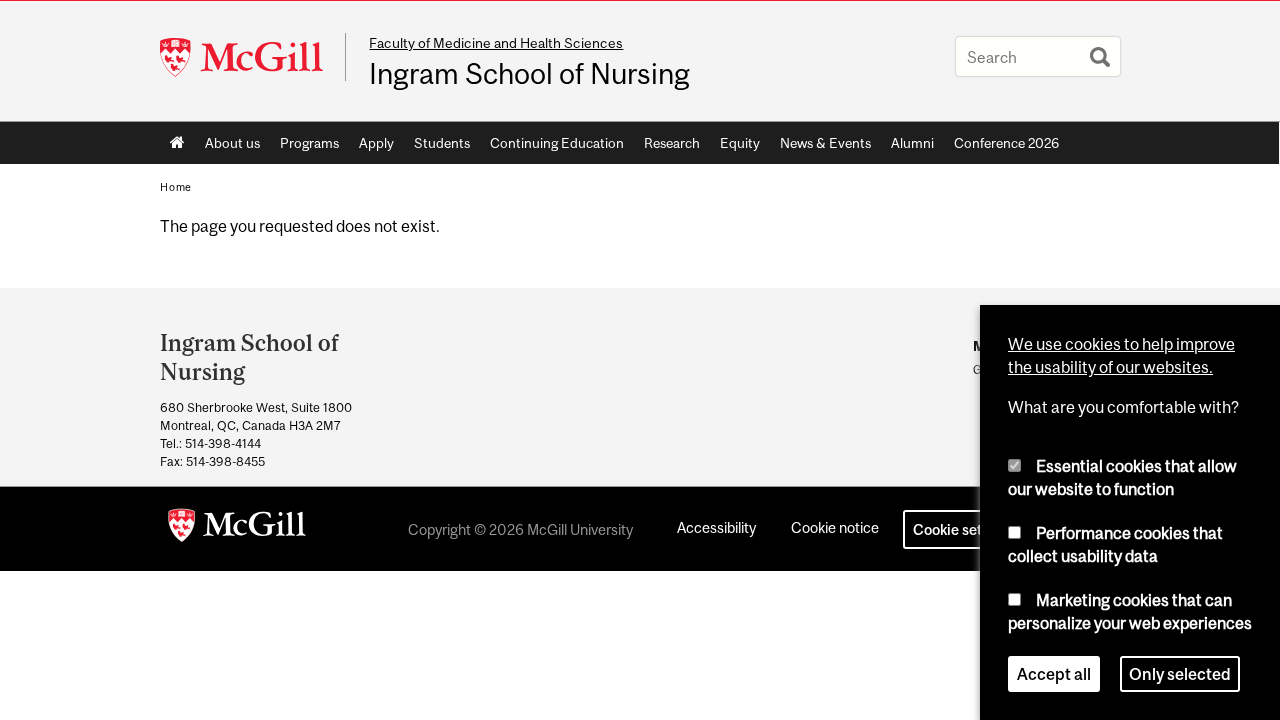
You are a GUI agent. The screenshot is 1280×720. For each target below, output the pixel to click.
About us (232, 143)
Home (177, 143)
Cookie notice (835, 527)
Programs (309, 143)
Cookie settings (964, 529)
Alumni (912, 143)
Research (672, 143)
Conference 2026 (1006, 143)
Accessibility (716, 527)
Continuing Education (557, 143)
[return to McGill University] (237, 529)
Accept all (1054, 674)
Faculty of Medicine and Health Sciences (496, 43)
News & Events (825, 143)
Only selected (1180, 674)
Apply (376, 143)
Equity (740, 143)
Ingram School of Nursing (529, 74)
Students (442, 143)
